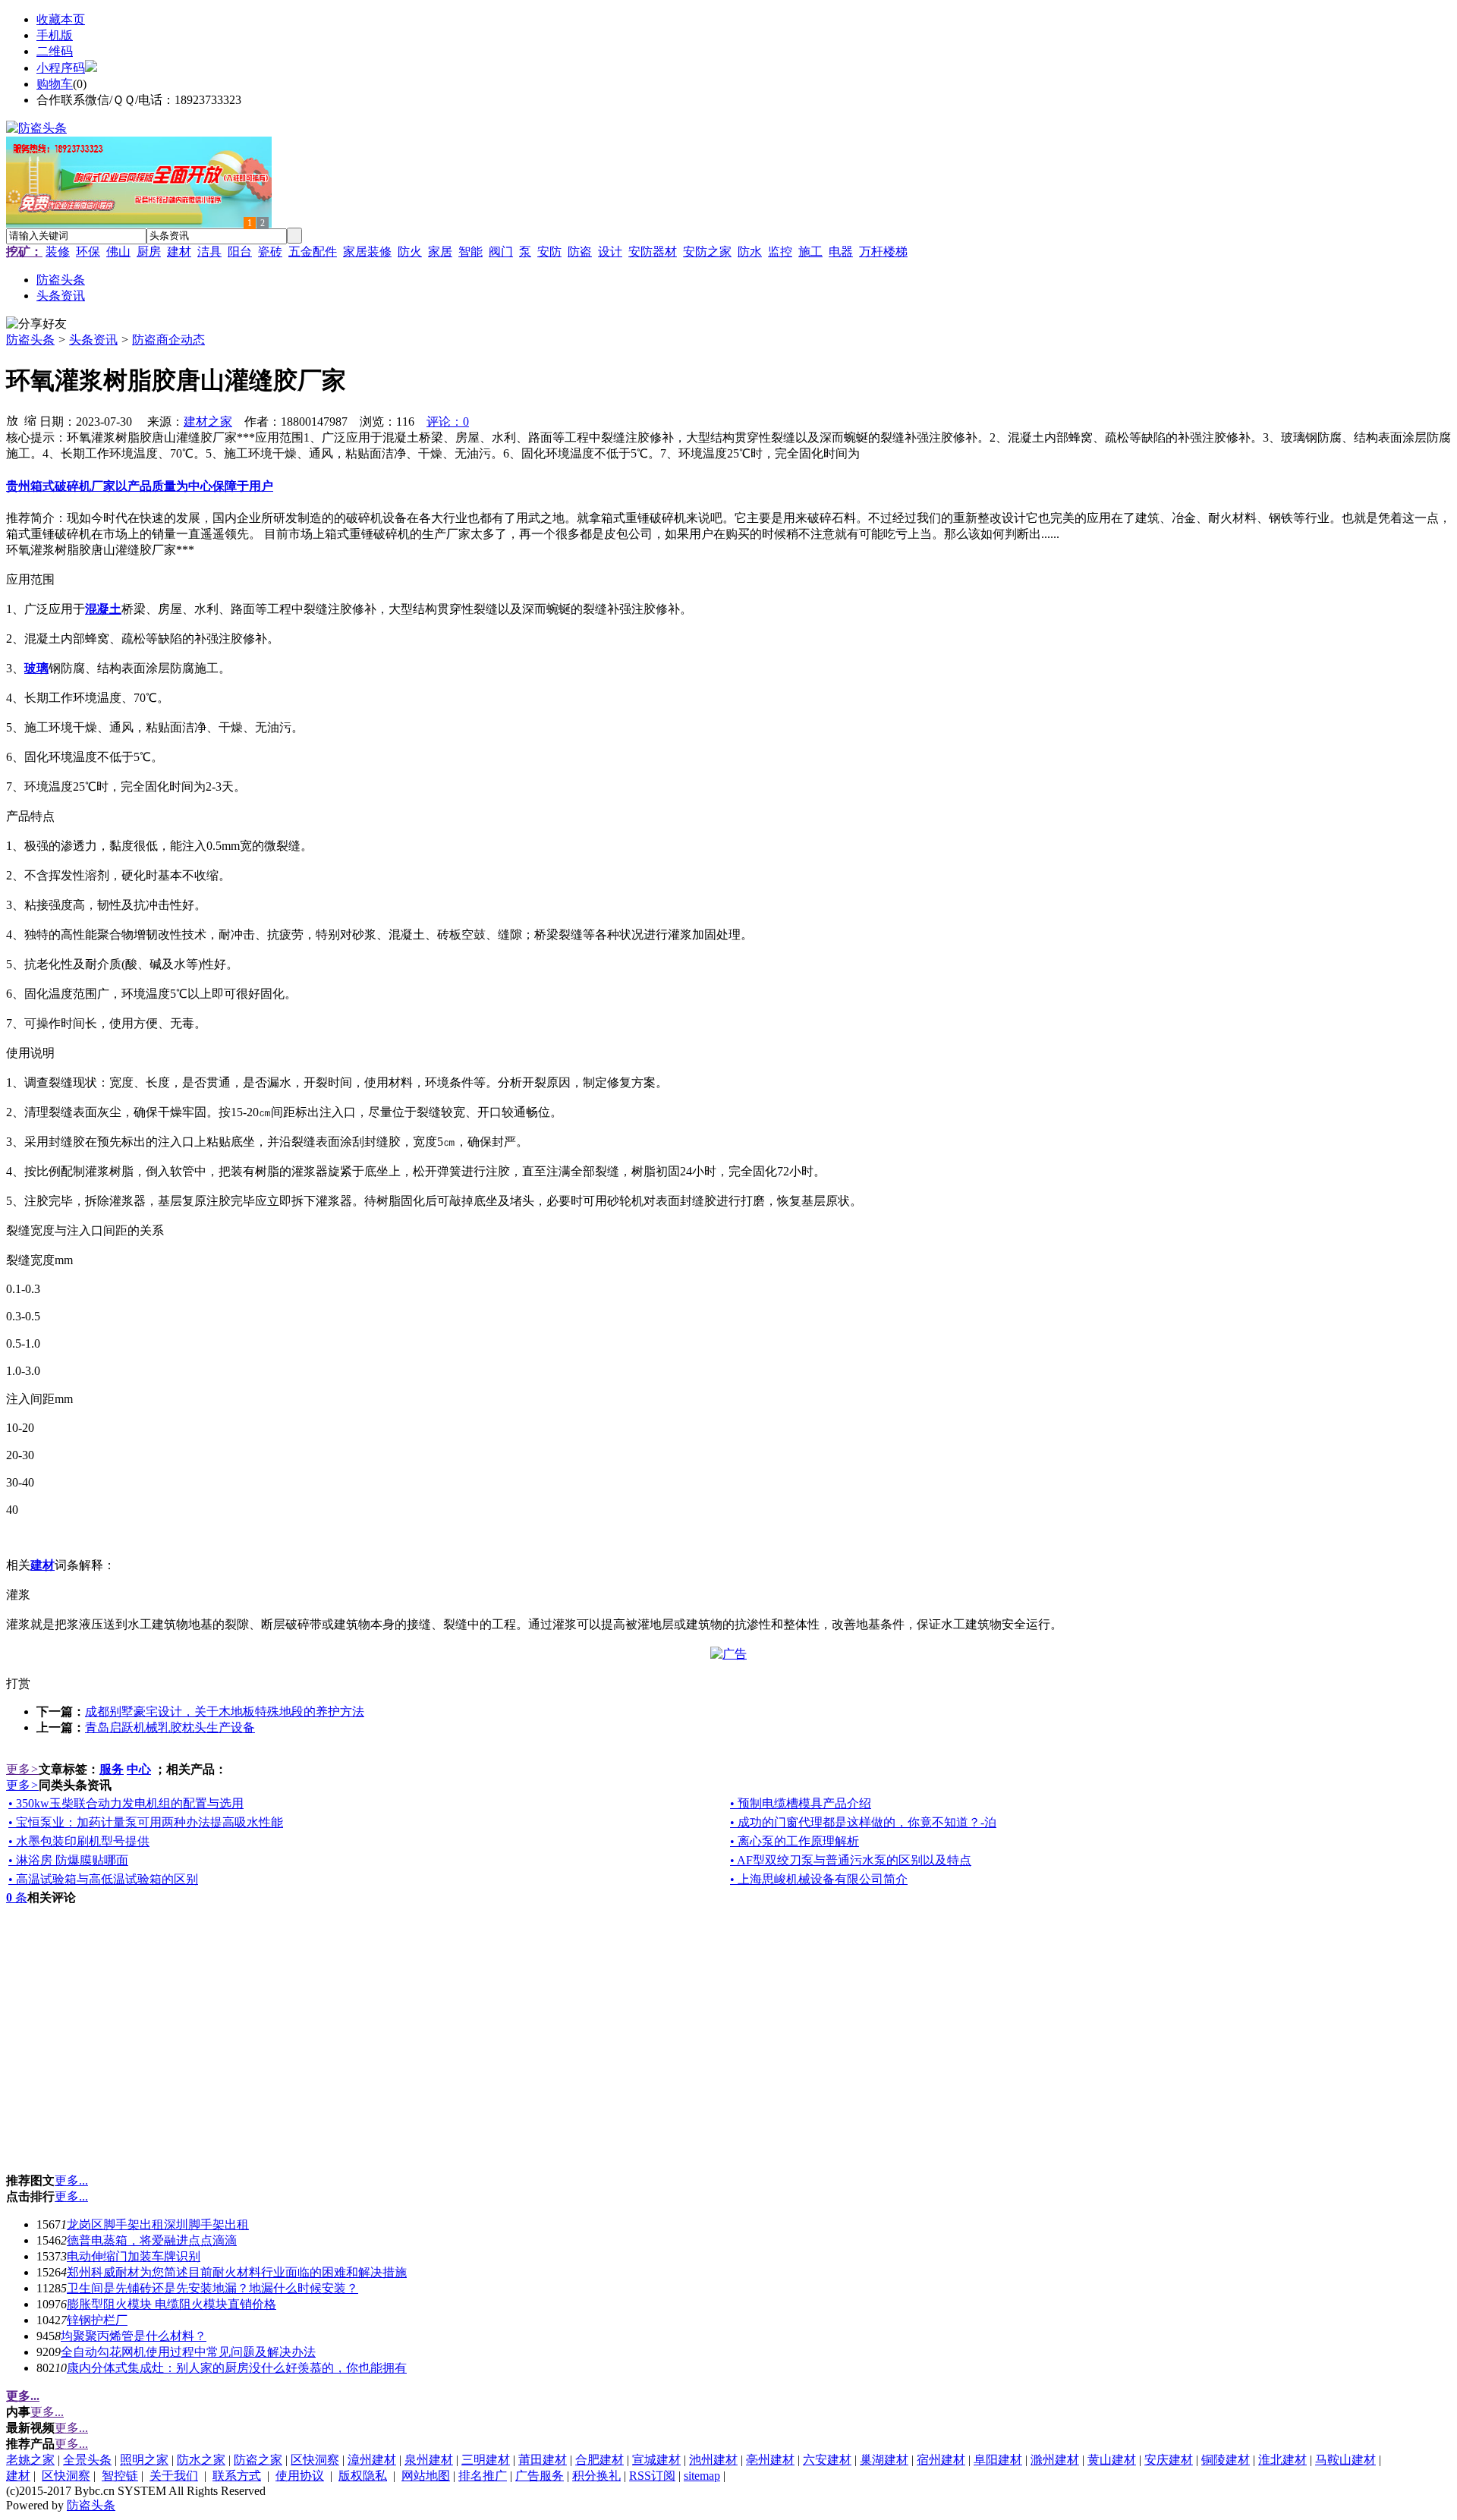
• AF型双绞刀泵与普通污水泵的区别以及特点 (851, 1860)
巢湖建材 (884, 2460)
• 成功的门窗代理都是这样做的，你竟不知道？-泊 (863, 1822)
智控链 (120, 2476)
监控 (780, 252)
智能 (470, 252)
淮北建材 (1282, 2460)
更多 (22, 1769)
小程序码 (61, 68)
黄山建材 (1112, 2460)
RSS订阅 (652, 2476)
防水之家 (201, 2460)
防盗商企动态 (168, 340)
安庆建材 (1169, 2460)
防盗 (580, 252)
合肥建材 (599, 2460)
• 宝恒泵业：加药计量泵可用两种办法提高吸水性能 (146, 1822)
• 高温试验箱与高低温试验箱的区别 (103, 1879)
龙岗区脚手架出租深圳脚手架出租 (158, 2224)
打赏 (18, 1683)
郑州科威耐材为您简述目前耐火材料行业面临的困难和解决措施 (237, 2272)
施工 (810, 252)
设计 (610, 252)
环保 (88, 252)
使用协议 (300, 2476)
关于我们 (174, 2476)
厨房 (149, 252)
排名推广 (483, 2476)
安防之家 (707, 252)
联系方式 (237, 2476)
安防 (549, 252)
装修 (58, 252)
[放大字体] (12, 420)
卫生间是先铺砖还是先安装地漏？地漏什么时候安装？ (212, 2288)
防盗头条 (30, 340)
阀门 (501, 252)
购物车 (55, 84)
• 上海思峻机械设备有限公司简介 (819, 1879)
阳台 (240, 252)
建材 (179, 252)
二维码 (55, 51)
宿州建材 (941, 2460)
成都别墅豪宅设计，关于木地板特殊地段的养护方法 (225, 1711)
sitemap (702, 2476)
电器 (841, 252)
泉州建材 (429, 2460)
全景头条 (87, 2460)
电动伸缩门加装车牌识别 (134, 2256)
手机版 (55, 35)
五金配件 (313, 252)
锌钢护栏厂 (97, 2320)
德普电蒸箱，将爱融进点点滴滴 (152, 2240)
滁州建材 (1055, 2460)
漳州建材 (372, 2460)
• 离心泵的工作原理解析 (795, 1841)
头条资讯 (93, 340)
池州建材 (713, 2460)
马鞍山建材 (1345, 2460)
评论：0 (448, 422)
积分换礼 (596, 2476)
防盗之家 (258, 2460)
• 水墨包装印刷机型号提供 (79, 1841)
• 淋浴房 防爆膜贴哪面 (68, 1860)
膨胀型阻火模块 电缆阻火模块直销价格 (172, 2304)
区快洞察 (315, 2460)
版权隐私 (363, 2476)
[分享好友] (36, 324)
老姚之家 (30, 2460)
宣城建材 (656, 2460)
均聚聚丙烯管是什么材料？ (134, 2336)
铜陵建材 (1226, 2460)
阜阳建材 (998, 2460)
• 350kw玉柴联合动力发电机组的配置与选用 (126, 1803)
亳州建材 (770, 2460)
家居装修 (367, 252)
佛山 (118, 252)
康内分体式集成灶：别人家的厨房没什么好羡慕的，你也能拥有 (237, 2368)
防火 (410, 252)
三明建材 (486, 2460)
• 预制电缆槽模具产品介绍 (801, 1803)
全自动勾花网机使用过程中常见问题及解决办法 (188, 2352)
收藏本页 (61, 19)
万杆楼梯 (883, 252)
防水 (750, 252)
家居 (440, 252)
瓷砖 (270, 252)
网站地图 (426, 2476)
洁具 (209, 252)
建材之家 (208, 422)
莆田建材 (543, 2460)
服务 (112, 1769)
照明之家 (144, 2460)
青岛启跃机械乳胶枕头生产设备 (170, 1727)
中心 (139, 1769)
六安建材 (827, 2460)
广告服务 (540, 2476)
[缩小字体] (30, 420)
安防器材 (653, 252)
